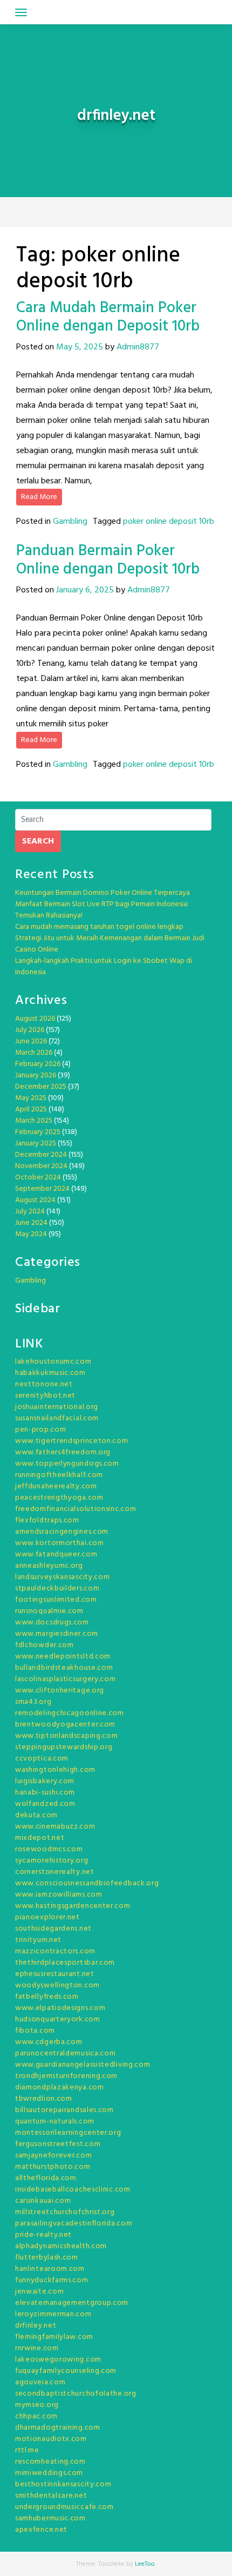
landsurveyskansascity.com (63, 1577)
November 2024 (41, 1166)
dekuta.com (36, 1815)
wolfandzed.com (45, 1804)
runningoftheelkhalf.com (59, 1475)
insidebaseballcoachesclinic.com (73, 2190)
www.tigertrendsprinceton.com (72, 1441)
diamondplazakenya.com (60, 2088)
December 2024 (41, 1155)
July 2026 (30, 1030)
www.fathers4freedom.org (63, 1452)
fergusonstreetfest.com (58, 2144)
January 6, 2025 (85, 590)
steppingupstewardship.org (64, 1747)
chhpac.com (36, 2416)
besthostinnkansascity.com (63, 2484)
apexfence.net (41, 2530)
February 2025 (38, 1132)
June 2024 (31, 1223)
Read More (39, 497)
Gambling (70, 522)
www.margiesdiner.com (57, 1634)
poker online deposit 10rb (169, 522)
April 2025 (31, 1110)
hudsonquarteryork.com (58, 2019)
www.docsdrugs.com (52, 1623)
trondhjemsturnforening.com (66, 2076)
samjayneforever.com (53, 2156)
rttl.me (27, 2450)
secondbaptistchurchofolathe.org (76, 2394)
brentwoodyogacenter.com (65, 1725)
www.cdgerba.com (49, 2042)
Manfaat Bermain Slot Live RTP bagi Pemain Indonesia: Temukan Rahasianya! (102, 910)
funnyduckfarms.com (52, 2280)
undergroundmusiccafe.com (64, 2507)
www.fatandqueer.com (56, 1555)
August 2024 (35, 1200)
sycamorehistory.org (52, 1861)
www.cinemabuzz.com (55, 1827)
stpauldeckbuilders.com (57, 1589)
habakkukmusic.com (50, 1373)
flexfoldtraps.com (47, 1520)
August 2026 (35, 1019)
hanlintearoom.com (50, 2269)
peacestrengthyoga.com (59, 1498)
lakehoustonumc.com (53, 1362)
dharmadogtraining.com (58, 2428)
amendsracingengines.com (62, 1532)
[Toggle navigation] (21, 12)
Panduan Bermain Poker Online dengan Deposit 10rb (108, 560)
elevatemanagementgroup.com (72, 2303)
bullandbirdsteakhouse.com (64, 1668)
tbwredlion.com (44, 2099)
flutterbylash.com (47, 2258)
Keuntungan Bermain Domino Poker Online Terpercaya (103, 893)
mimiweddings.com (49, 2473)
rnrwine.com (37, 2348)
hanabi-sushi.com (45, 1793)
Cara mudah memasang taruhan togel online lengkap (99, 927)
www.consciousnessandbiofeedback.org (87, 1883)
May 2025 (31, 1098)
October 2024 (38, 1178)
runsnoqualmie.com (49, 1611)
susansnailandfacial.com (57, 1418)
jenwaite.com (39, 2292)
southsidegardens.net (53, 1929)
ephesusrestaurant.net (55, 1974)
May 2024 (31, 1234)
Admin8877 (138, 347)
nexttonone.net (44, 1384)
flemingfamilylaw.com (54, 2337)
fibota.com (35, 2031)
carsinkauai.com (43, 2201)
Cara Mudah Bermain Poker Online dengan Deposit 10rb (108, 317)
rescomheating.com (50, 2462)
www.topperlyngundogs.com (67, 1464)
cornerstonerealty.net (55, 1872)
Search (38, 841)
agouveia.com (40, 2382)
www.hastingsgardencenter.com (73, 1906)
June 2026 (31, 1041)
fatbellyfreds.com (47, 1997)
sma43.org (33, 1702)
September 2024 (42, 1189)
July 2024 (30, 1212)
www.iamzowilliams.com (59, 1895)
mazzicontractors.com (55, 1951)
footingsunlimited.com (56, 1600)
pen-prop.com (40, 1430)
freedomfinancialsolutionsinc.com (76, 1509)
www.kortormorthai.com (60, 1543)
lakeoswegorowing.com (58, 2360)
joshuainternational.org (57, 1407)
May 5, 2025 (80, 347)
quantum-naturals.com (55, 2122)
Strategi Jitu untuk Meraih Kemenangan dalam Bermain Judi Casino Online (110, 944)
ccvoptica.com (42, 1759)
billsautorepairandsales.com (64, 2110)
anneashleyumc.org (49, 1566)
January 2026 (36, 1075)
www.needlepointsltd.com (63, 1657)
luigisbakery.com (45, 1781)
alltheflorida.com (46, 2178)
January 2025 (36, 1144)
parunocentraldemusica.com (66, 2054)
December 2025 (41, 1087)
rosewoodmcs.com (49, 1849)
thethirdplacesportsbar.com (65, 1963)
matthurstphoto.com (53, 2167)
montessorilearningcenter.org (68, 2133)
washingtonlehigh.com (55, 1770)
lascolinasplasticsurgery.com (66, 1679)
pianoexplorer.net (47, 1917)
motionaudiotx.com (51, 2439)
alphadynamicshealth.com (61, 2246)
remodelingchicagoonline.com (70, 1713)
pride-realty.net (43, 2235)
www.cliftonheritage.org (60, 1691)
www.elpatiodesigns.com (60, 2008)
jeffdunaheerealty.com (56, 1486)
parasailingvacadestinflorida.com (74, 2224)
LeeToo (145, 2564)
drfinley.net (36, 2326)
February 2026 (38, 1064)
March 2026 (34, 1053)
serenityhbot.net (45, 1396)
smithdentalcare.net (51, 2496)
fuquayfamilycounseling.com (66, 2371)
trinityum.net (38, 1940)
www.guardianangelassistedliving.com (83, 2065)
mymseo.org (37, 2405)
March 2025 (34, 1121)
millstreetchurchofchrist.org (65, 2212)
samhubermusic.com (50, 2518)
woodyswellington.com (57, 1985)
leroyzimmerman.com (53, 2314)
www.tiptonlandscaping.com (67, 1736)
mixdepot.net (40, 1838)
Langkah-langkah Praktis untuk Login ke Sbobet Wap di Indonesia (104, 967)
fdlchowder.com (45, 1645)
